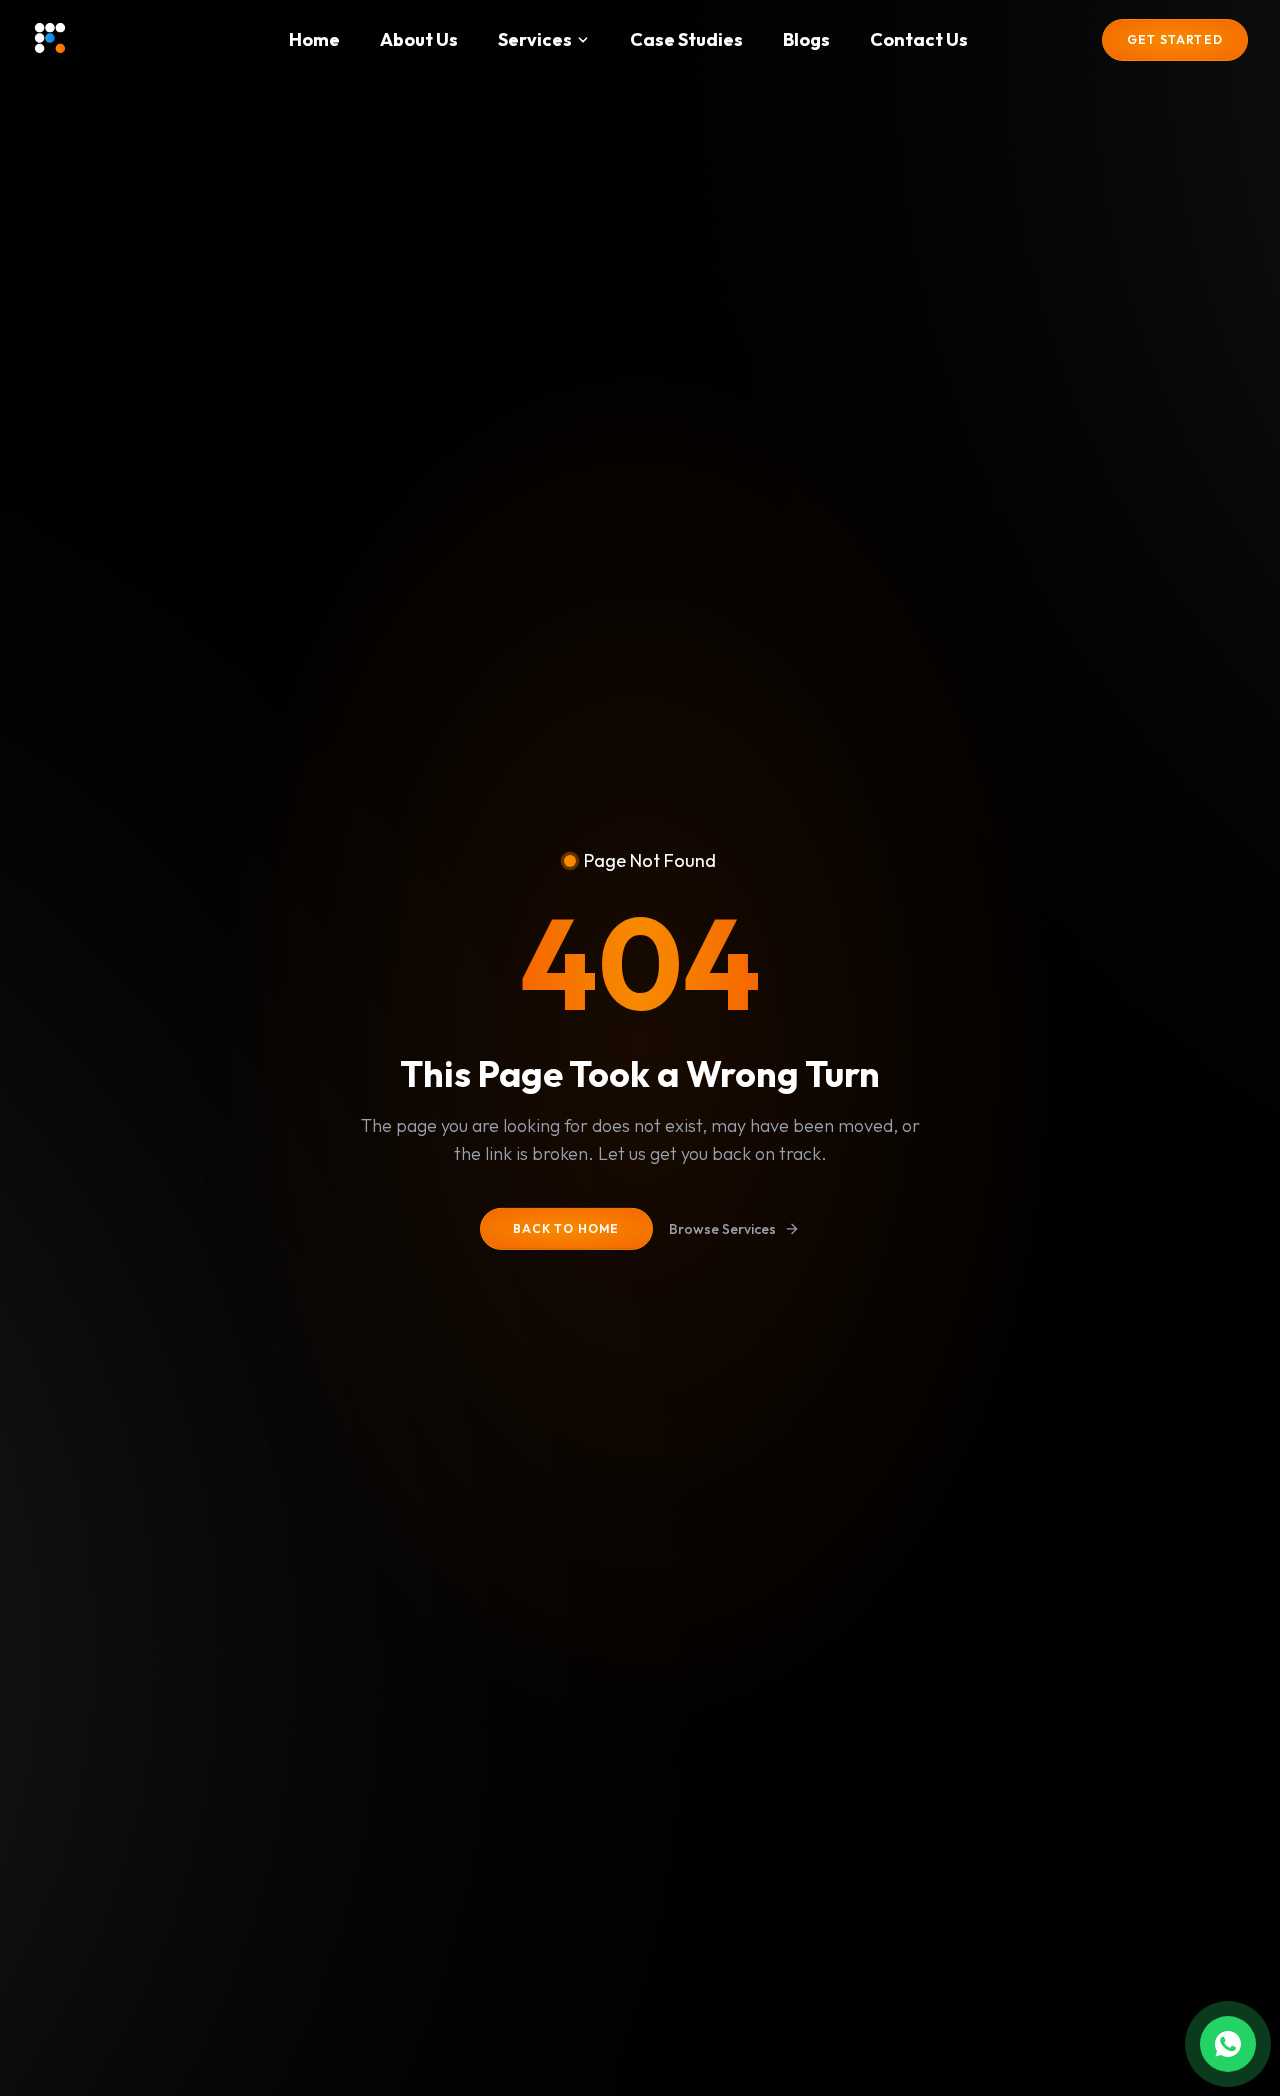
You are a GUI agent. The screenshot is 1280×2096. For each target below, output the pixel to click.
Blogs (806, 40)
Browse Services (722, 1229)
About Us (419, 40)
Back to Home (566, 1228)
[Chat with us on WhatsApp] (1228, 2044)
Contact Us (919, 40)
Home (314, 40)
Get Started (1175, 39)
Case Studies (686, 40)
